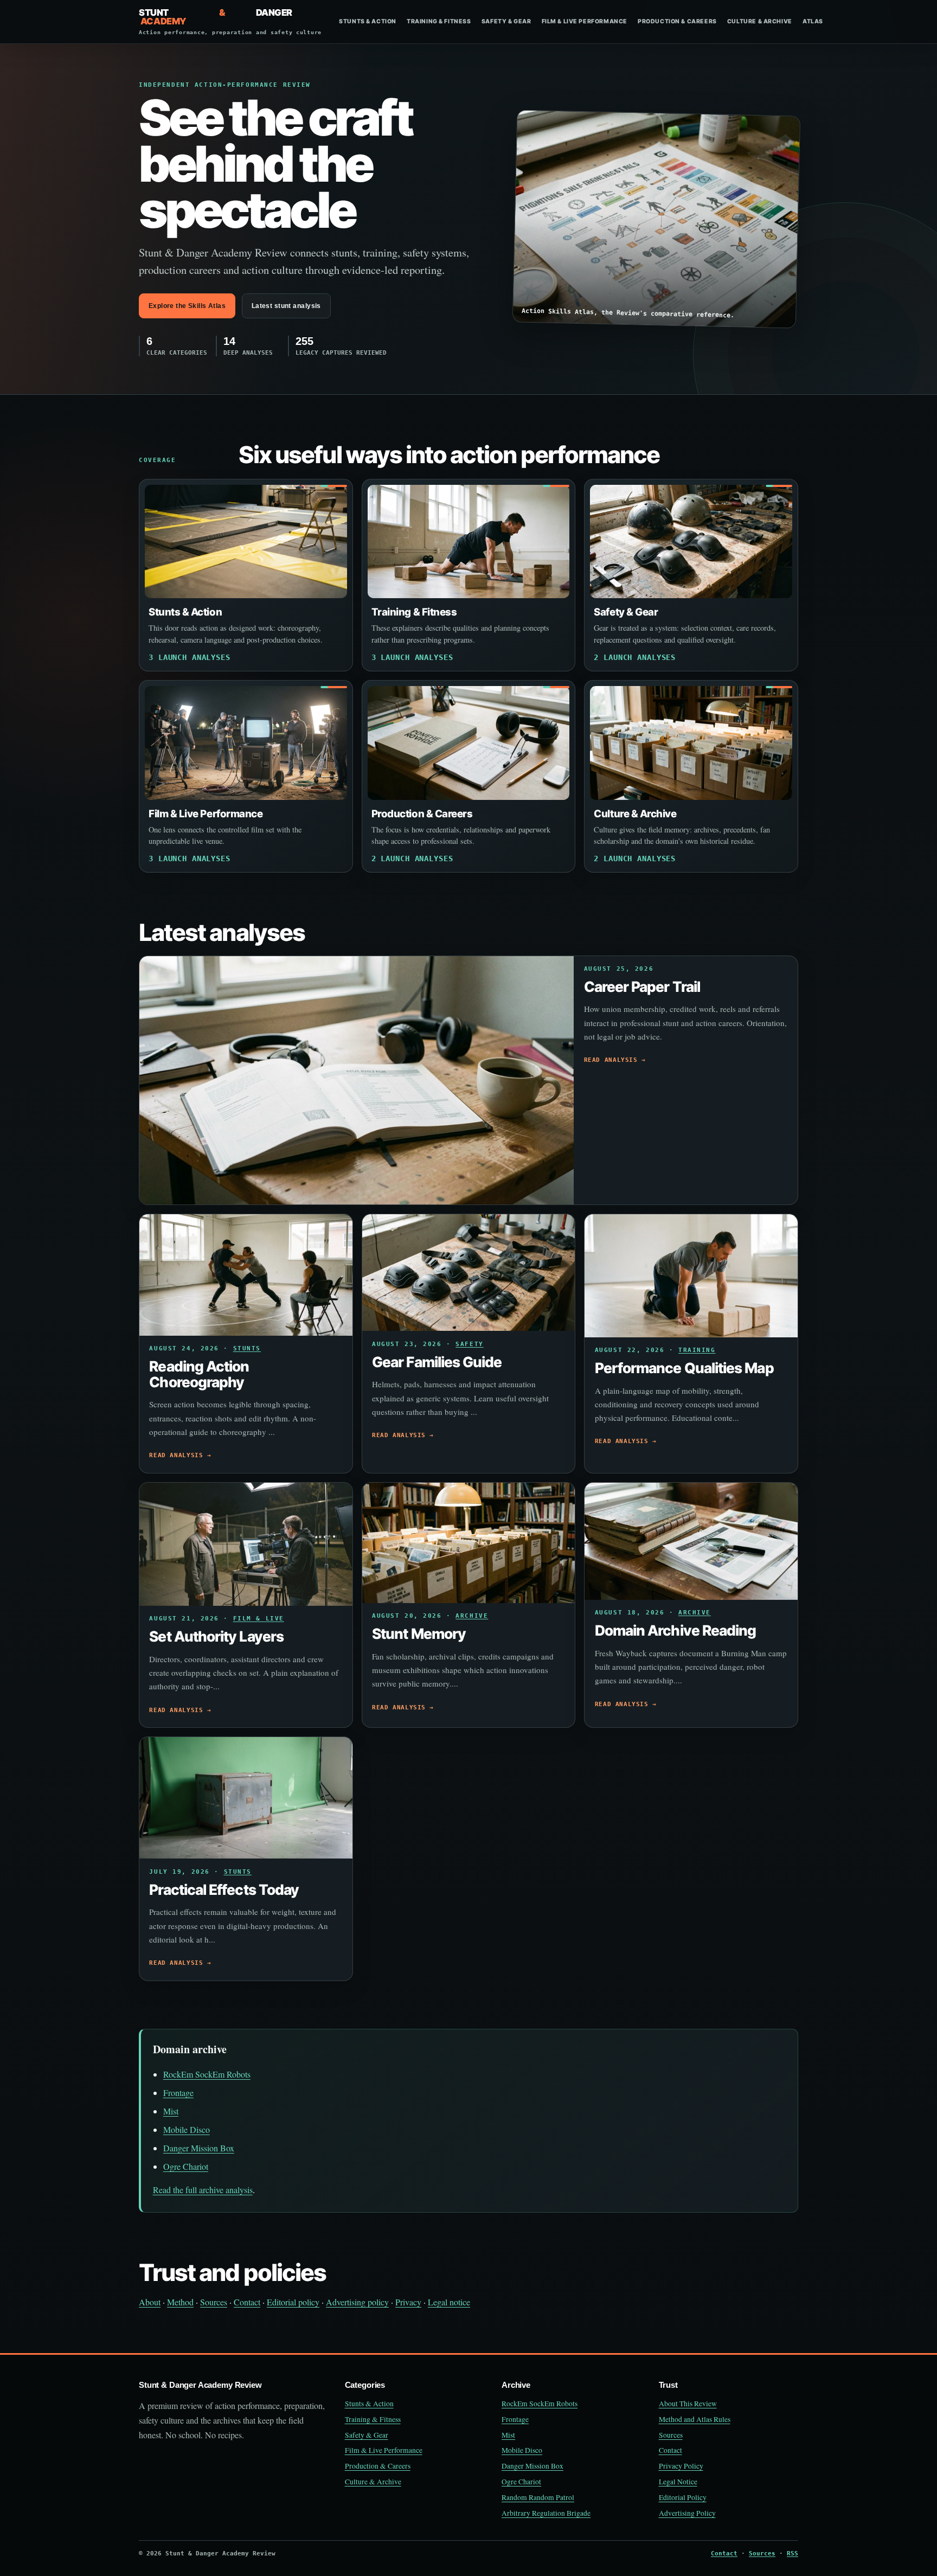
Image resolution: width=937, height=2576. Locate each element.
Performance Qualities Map (684, 1368)
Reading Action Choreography (199, 1374)
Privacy (408, 2302)
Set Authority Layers (216, 1636)
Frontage (178, 2093)
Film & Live (259, 1619)
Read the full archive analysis (203, 2190)
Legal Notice (678, 2482)
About (150, 2302)
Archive (472, 1616)
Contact (247, 2302)
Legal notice (449, 2302)
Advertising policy (357, 2302)
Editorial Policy (683, 2497)
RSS (792, 2553)
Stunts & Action (368, 21)
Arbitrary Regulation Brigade (546, 2513)
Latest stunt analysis (286, 306)
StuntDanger (230, 22)
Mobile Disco (187, 2129)
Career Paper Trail (642, 986)
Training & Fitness (439, 21)
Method (180, 2302)
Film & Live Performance (585, 21)
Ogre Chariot (186, 2166)
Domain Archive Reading (676, 1630)
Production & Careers (677, 21)
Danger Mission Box (199, 2148)
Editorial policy (293, 2302)
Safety (469, 1344)
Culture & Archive (760, 21)
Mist (171, 2111)
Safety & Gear (506, 21)
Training (697, 1350)
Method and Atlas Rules (695, 2419)
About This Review (688, 2404)
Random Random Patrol (538, 2497)
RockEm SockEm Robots (207, 2074)
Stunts (247, 1348)
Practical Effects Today (224, 1889)
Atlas (813, 21)
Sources (214, 2302)
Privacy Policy (681, 2466)
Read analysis (611, 1060)
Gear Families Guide (437, 1362)
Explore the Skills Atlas (187, 306)
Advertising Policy (687, 2513)
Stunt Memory (419, 1633)
